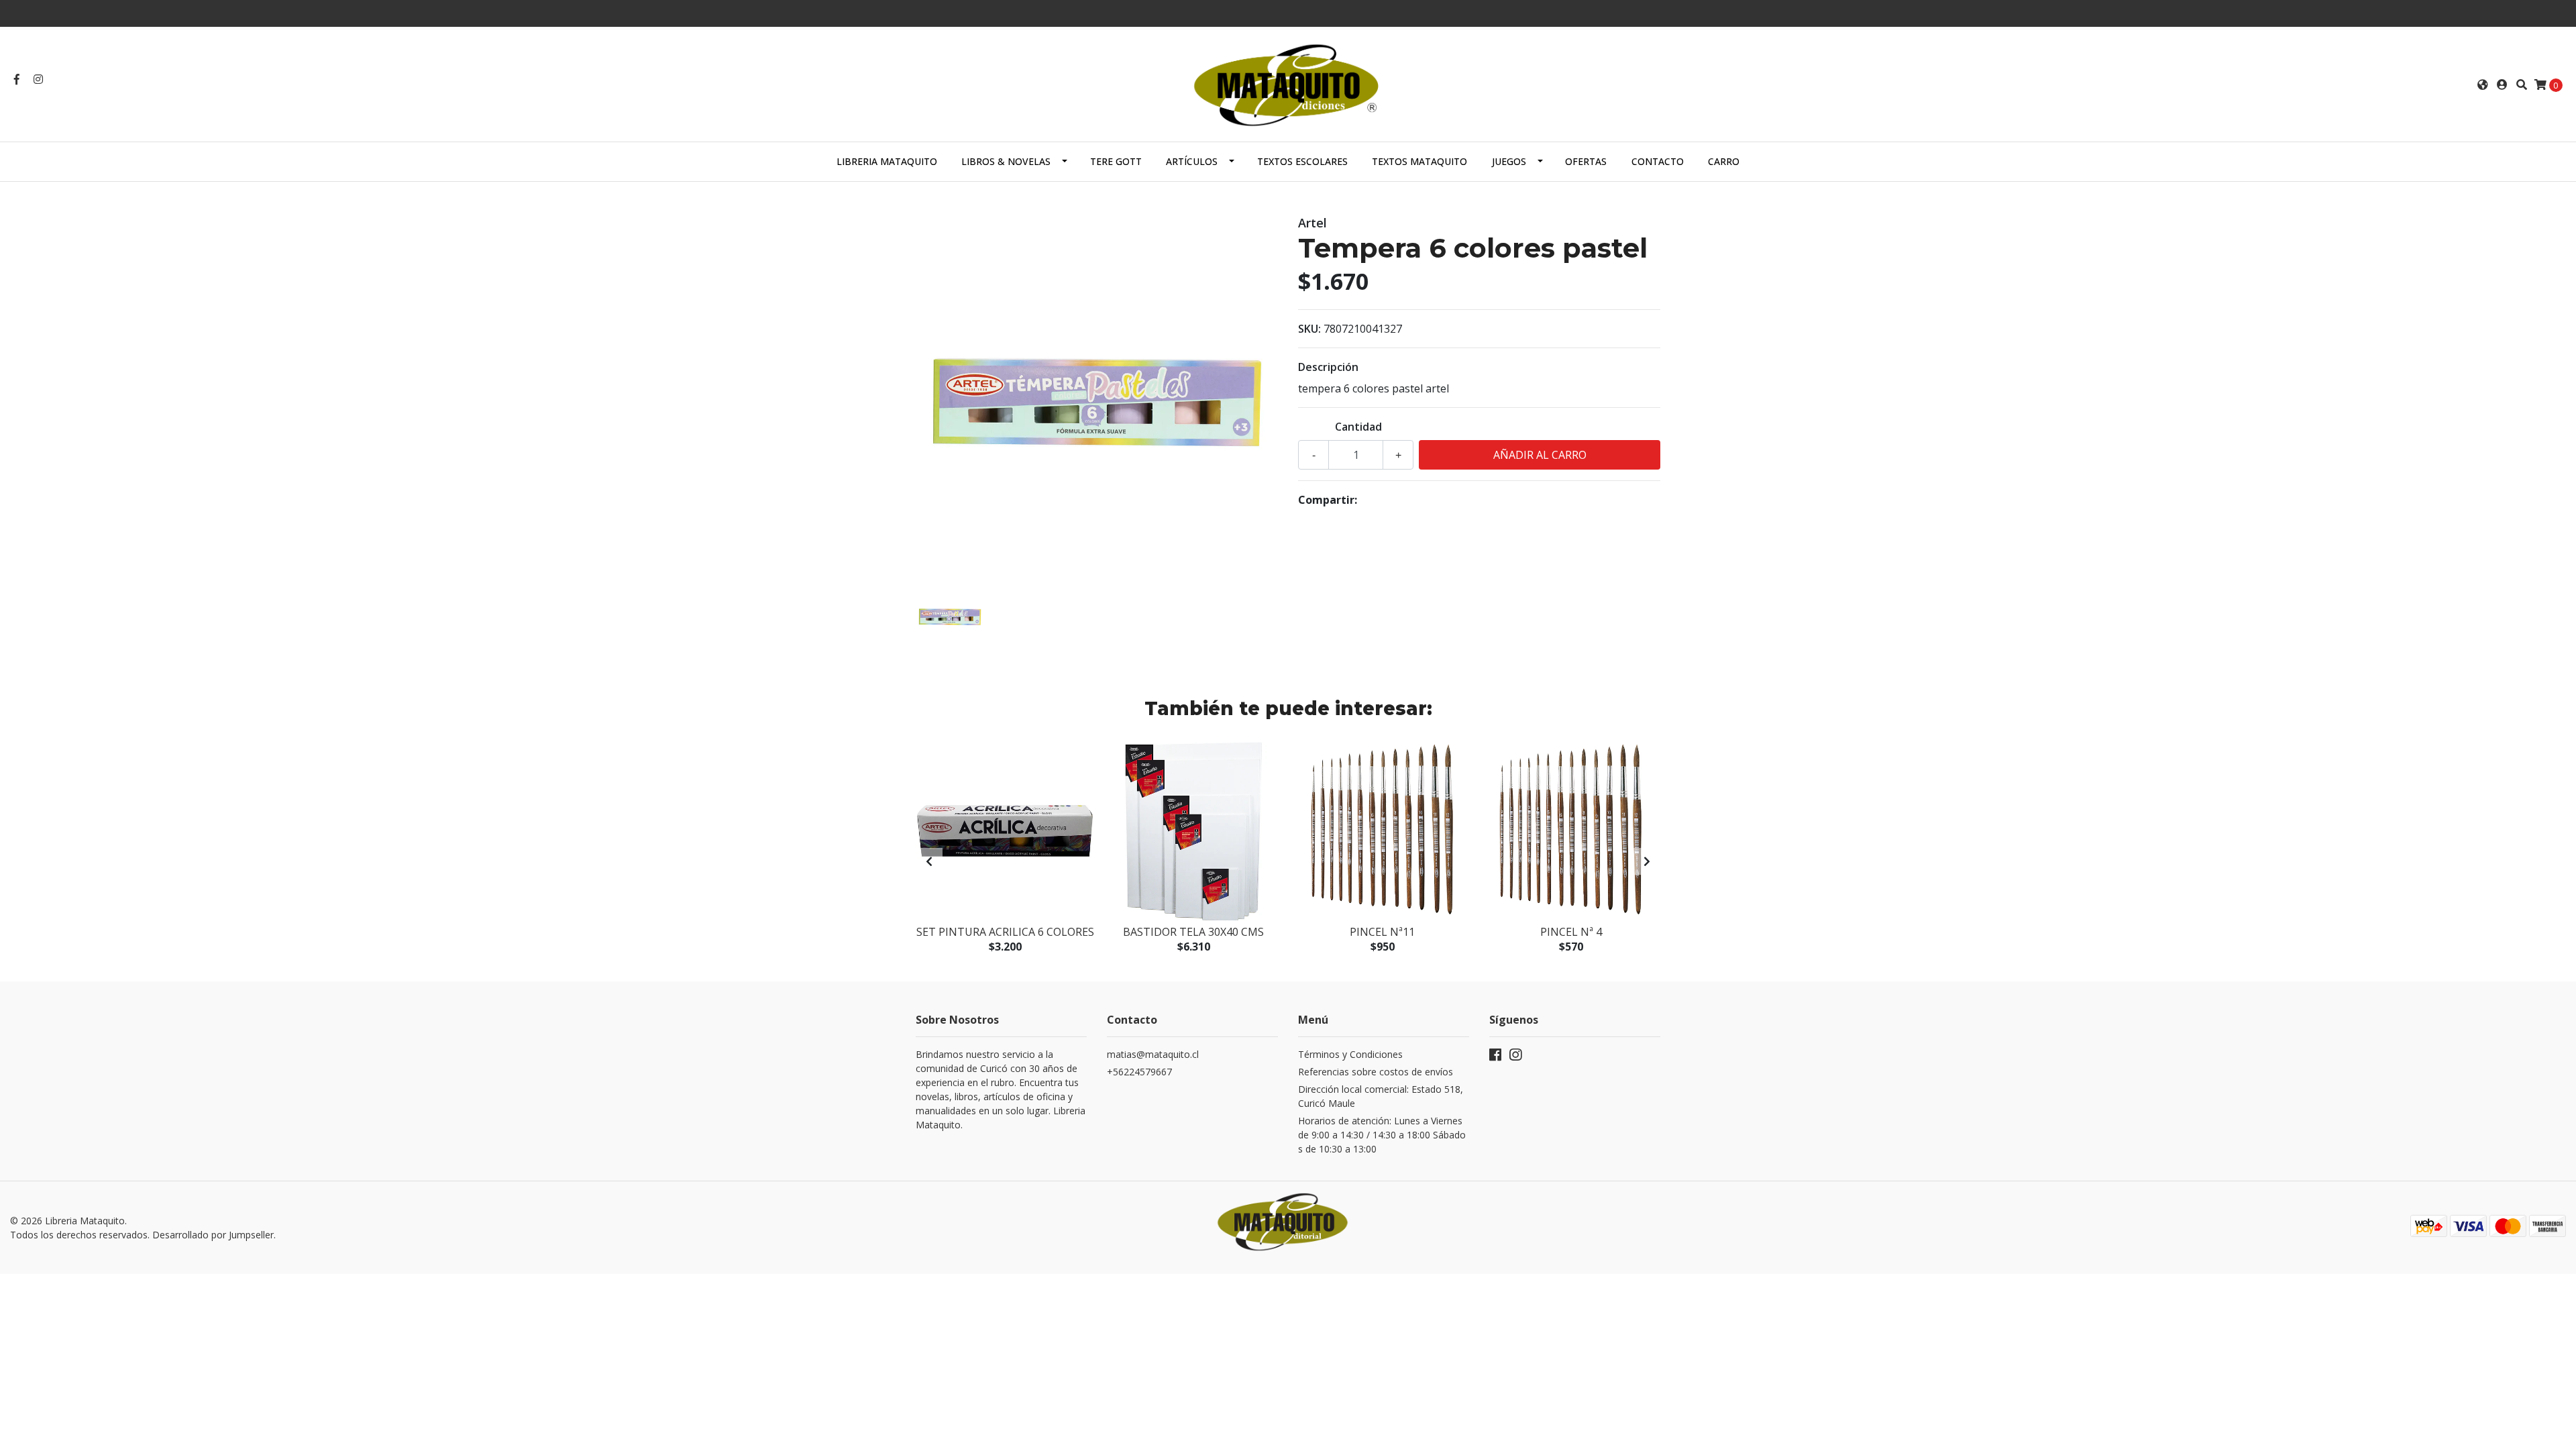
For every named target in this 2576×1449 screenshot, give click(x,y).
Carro (1724, 161)
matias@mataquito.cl (1153, 1054)
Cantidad (1358, 427)
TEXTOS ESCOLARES (1302, 161)
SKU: (1309, 329)
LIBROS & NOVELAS (1006, 161)
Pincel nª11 (1382, 932)
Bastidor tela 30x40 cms (1193, 932)
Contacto (1658, 161)
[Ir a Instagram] (38, 79)
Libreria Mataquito (887, 161)
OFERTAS (1586, 161)
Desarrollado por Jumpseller (213, 1235)
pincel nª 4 (1571, 932)
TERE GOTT (1116, 161)
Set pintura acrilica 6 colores (1005, 932)
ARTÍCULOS (1192, 161)
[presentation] (929, 861)
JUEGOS (1509, 161)
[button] (2483, 85)
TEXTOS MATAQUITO (1419, 161)
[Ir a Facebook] (17, 79)
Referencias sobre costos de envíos (1376, 1072)
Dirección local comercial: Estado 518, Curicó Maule (1381, 1096)
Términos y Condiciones (1350, 1054)
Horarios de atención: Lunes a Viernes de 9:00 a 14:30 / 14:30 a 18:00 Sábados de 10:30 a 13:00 (1382, 1135)
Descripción (1328, 367)
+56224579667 (1139, 1072)
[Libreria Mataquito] (1288, 83)
